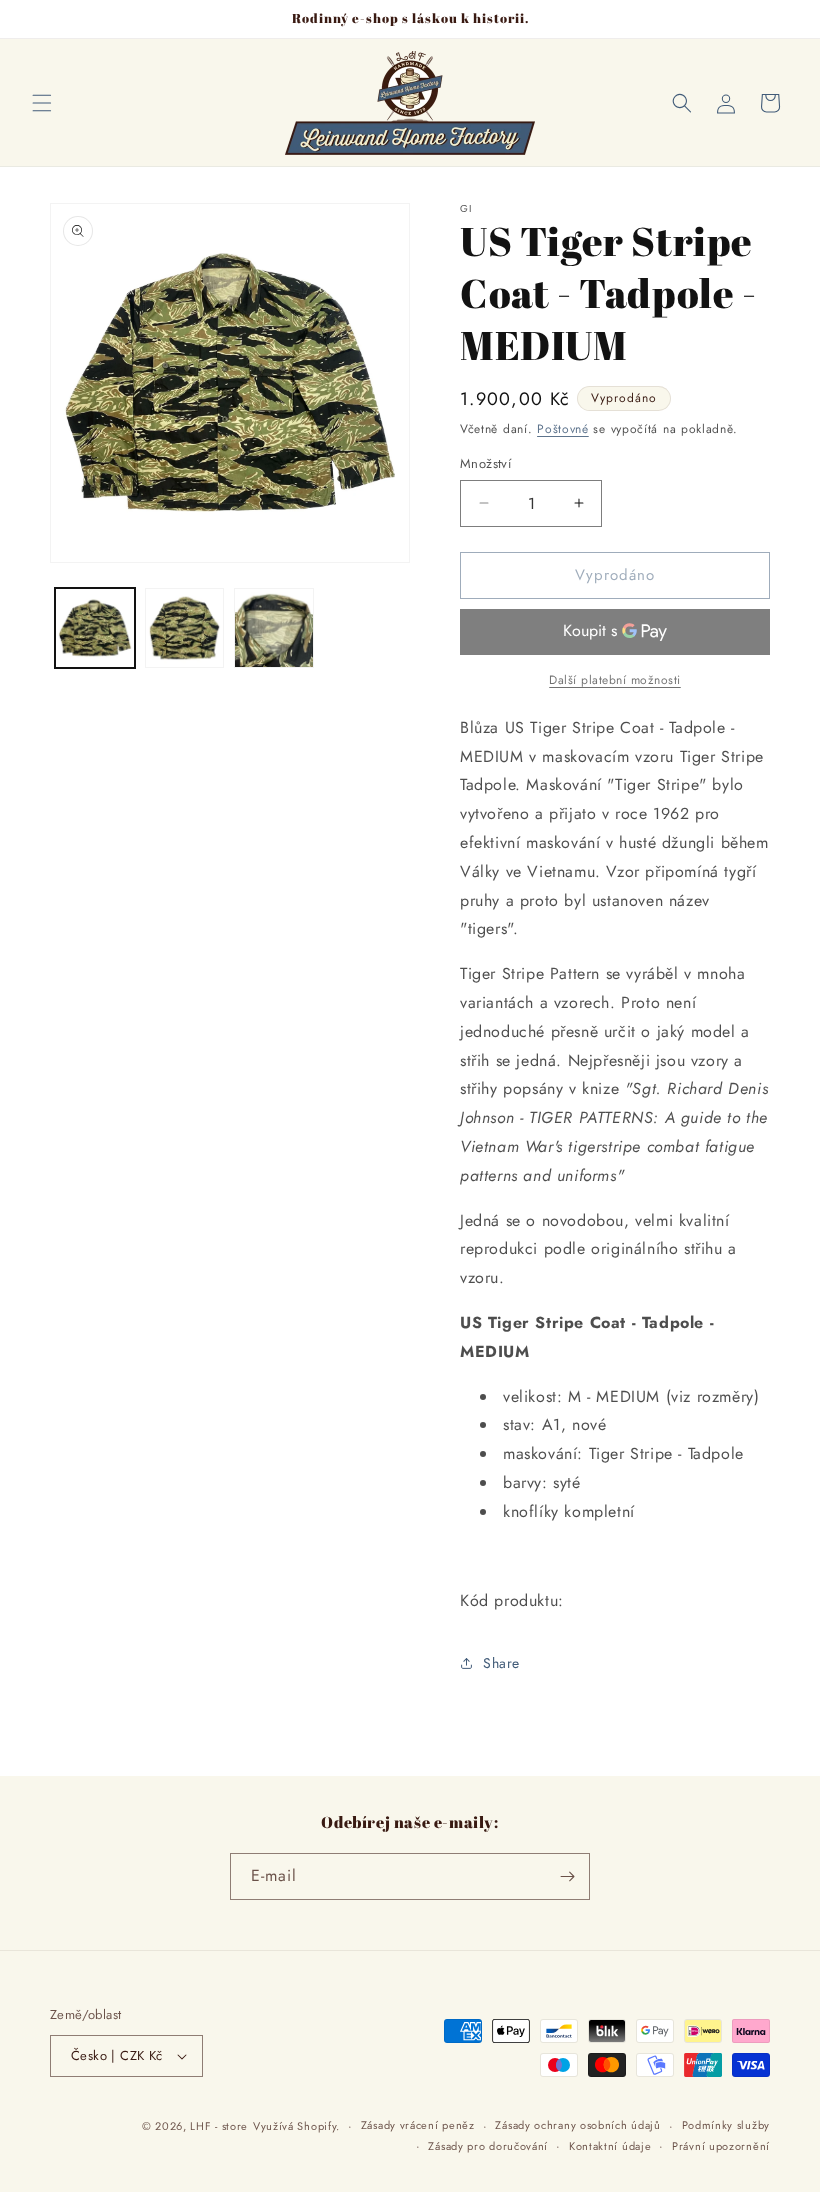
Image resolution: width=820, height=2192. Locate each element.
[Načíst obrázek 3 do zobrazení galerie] (274, 628)
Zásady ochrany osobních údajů (577, 2125)
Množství (485, 463)
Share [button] (501, 1663)
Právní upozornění (721, 2146)
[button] (42, 103)
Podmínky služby (726, 2125)
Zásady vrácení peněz (418, 2125)
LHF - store (219, 2126)
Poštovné (563, 429)
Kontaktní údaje (610, 2146)
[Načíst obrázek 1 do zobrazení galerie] (95, 628)
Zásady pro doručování (488, 2146)
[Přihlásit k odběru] (567, 1876)
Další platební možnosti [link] (615, 680)
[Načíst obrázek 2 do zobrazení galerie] (185, 628)
